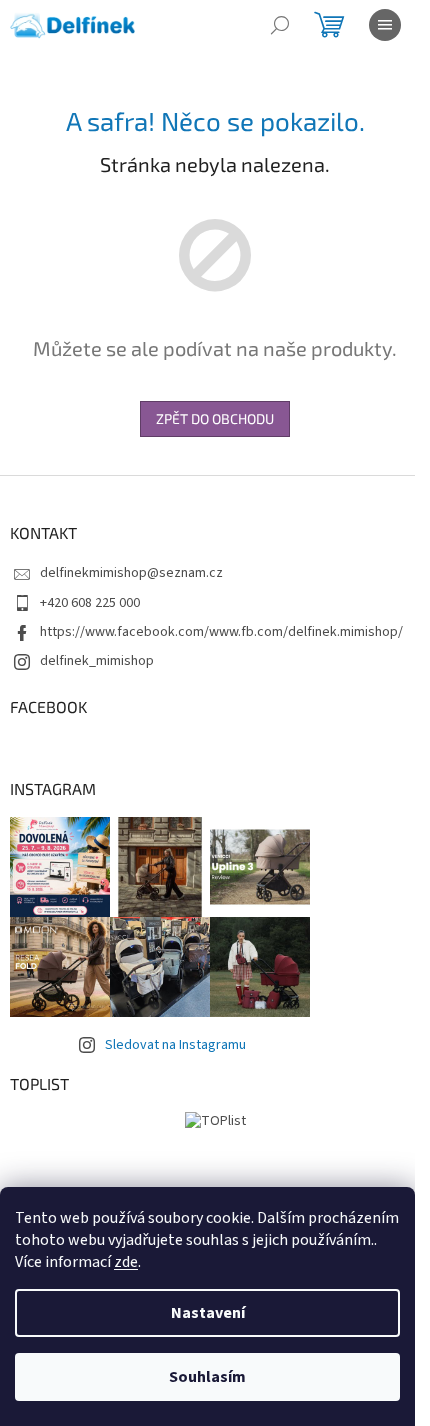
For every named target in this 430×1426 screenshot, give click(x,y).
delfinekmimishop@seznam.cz (131, 573)
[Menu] (385, 25)
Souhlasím (207, 1377)
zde (126, 1262)
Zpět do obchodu (215, 418)
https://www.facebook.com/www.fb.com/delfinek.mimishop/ (221, 632)
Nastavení (208, 1313)
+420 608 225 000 (90, 603)
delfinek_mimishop (97, 661)
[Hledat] (280, 25)
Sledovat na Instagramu (175, 1045)
